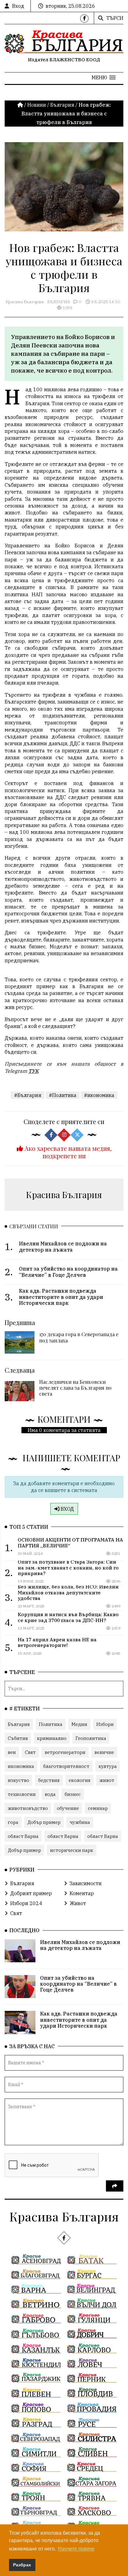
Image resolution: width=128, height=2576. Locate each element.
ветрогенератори (65, 1752)
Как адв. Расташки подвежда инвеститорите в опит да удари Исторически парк (79, 2020)
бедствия (49, 1780)
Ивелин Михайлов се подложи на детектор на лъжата (80, 1945)
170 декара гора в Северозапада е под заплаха (79, 1337)
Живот (78, 1903)
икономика (21, 1766)
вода (50, 1794)
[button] (104, 77)
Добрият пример (31, 1893)
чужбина (80, 1822)
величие (104, 1752)
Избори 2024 (26, 1903)
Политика (51, 1724)
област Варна (23, 1836)
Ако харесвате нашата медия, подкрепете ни (67, 1152)
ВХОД (67, 1509)
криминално (52, 1738)
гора (13, 1822)
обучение (68, 1808)
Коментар (82, 1893)
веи (12, 1752)
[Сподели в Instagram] (64, 1135)
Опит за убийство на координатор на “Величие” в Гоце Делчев (78, 1984)
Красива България (25, 302)
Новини (37, 105)
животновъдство (28, 1808)
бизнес (73, 1794)
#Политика (63, 1095)
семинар (98, 1808)
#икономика (99, 1095)
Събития (18, 1738)
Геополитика (91, 1738)
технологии (22, 1794)
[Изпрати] (115, 2186)
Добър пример (44, 1822)
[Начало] (21, 105)
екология (80, 1780)
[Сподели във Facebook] (51, 1135)
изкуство (18, 1780)
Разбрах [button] (22, 2565)
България (62, 105)
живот (107, 1780)
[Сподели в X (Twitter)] (77, 1135)
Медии (79, 1724)
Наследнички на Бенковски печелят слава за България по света (75, 1388)
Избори (105, 1724)
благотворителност (66, 1766)
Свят (30, 1752)
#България (28, 1095)
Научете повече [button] (76, 2549)
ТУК (33, 1071)
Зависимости (86, 1883)
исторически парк (72, 1850)
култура (108, 1766)
